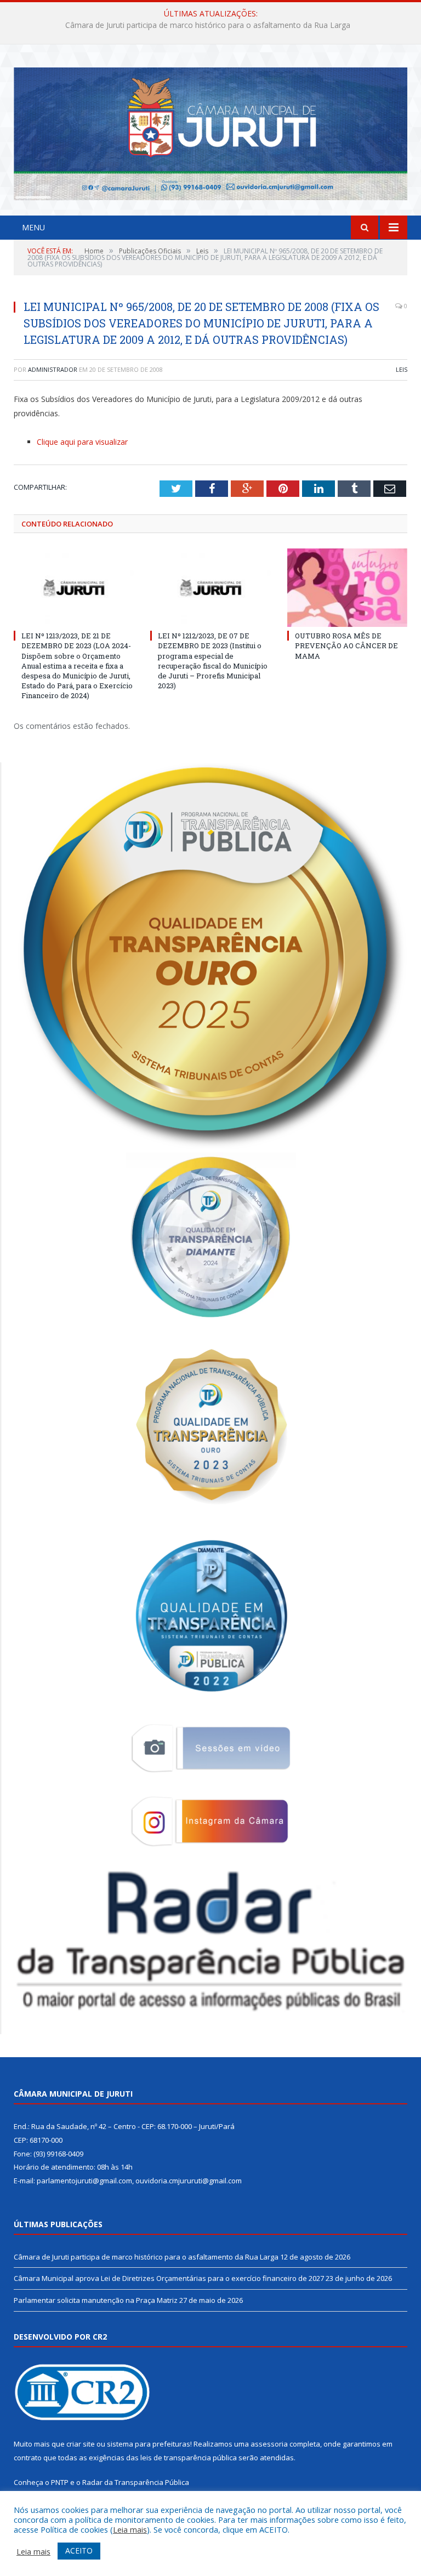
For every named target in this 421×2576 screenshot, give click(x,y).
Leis (402, 369)
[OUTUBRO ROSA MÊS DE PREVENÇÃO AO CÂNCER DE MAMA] (347, 588)
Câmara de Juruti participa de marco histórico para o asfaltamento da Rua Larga (146, 2257)
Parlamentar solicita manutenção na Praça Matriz (96, 2300)
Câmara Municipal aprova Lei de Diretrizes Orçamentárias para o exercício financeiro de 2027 (208, 25)
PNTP (60, 2482)
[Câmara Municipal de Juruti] (210, 131)
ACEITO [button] (79, 2550)
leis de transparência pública (189, 2458)
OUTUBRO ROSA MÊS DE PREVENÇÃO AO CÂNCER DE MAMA (346, 646)
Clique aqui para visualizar (82, 442)
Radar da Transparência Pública (136, 2482)
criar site (81, 2444)
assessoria (269, 2444)
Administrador (53, 369)
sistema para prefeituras (149, 2444)
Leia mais (130, 2529)
